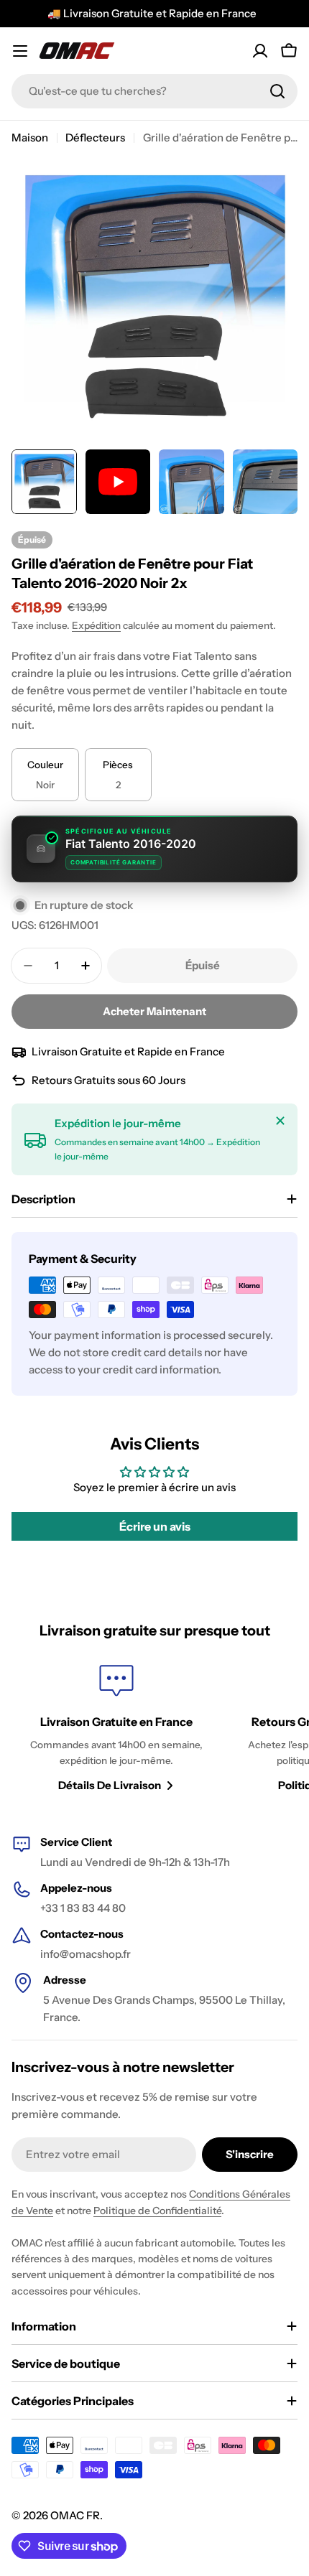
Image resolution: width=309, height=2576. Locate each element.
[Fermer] (280, 1121)
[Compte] (260, 51)
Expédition (96, 625)
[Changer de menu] (20, 51)
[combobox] (154, 91)
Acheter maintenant (154, 1011)
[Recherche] (277, 91)
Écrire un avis (155, 1526)
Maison (30, 137)
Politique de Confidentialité (157, 2211)
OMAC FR (75, 2515)
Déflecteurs (95, 137)
